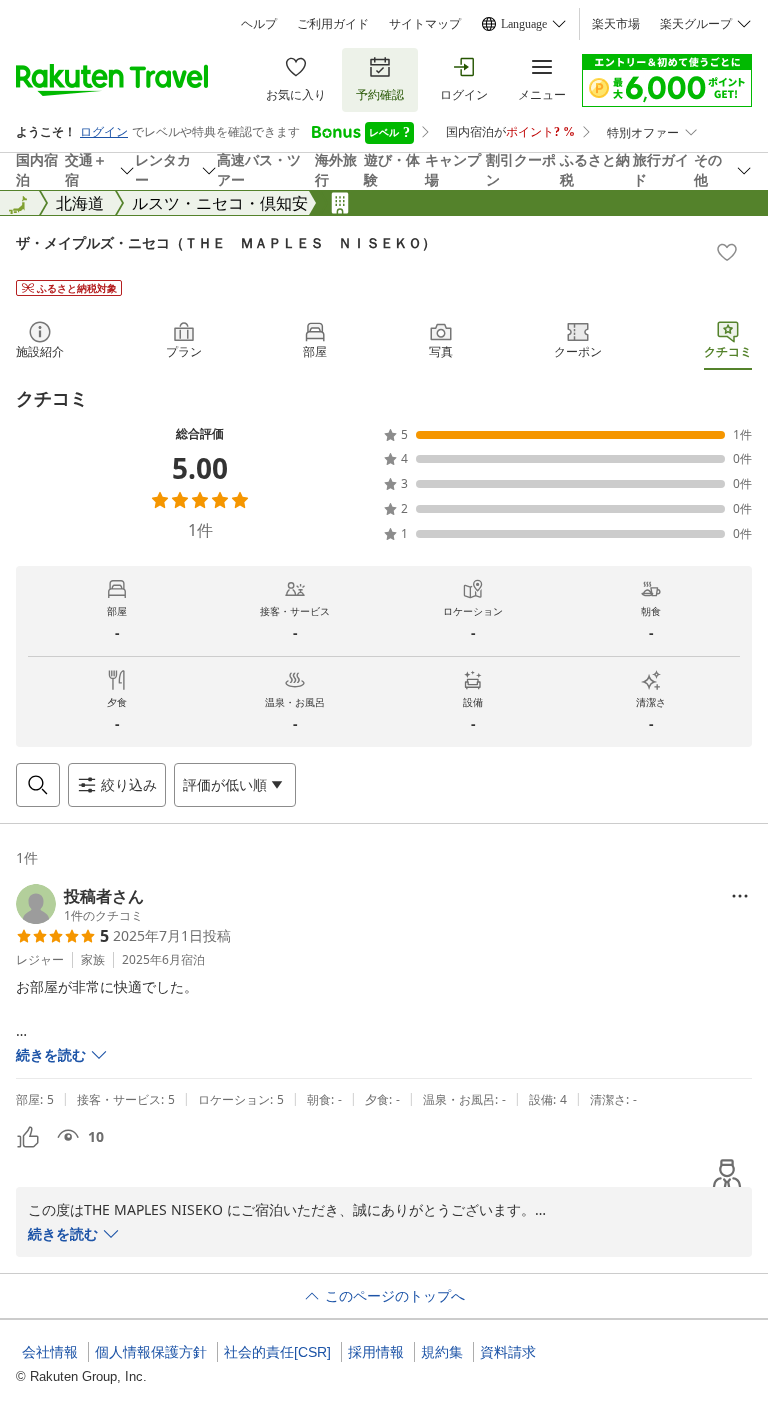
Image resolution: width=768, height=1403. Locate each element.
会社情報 (50, 1352)
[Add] (727, 252)
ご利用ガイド (333, 24)
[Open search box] (38, 785)
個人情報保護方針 (151, 1352)
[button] (80, 904)
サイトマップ (425, 24)
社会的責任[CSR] (277, 1352)
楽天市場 (616, 24)
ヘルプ (259, 24)
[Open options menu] (740, 896)
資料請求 (508, 1352)
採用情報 (376, 1352)
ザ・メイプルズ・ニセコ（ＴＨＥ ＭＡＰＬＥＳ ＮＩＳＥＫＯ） (226, 242)
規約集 (442, 1352)
